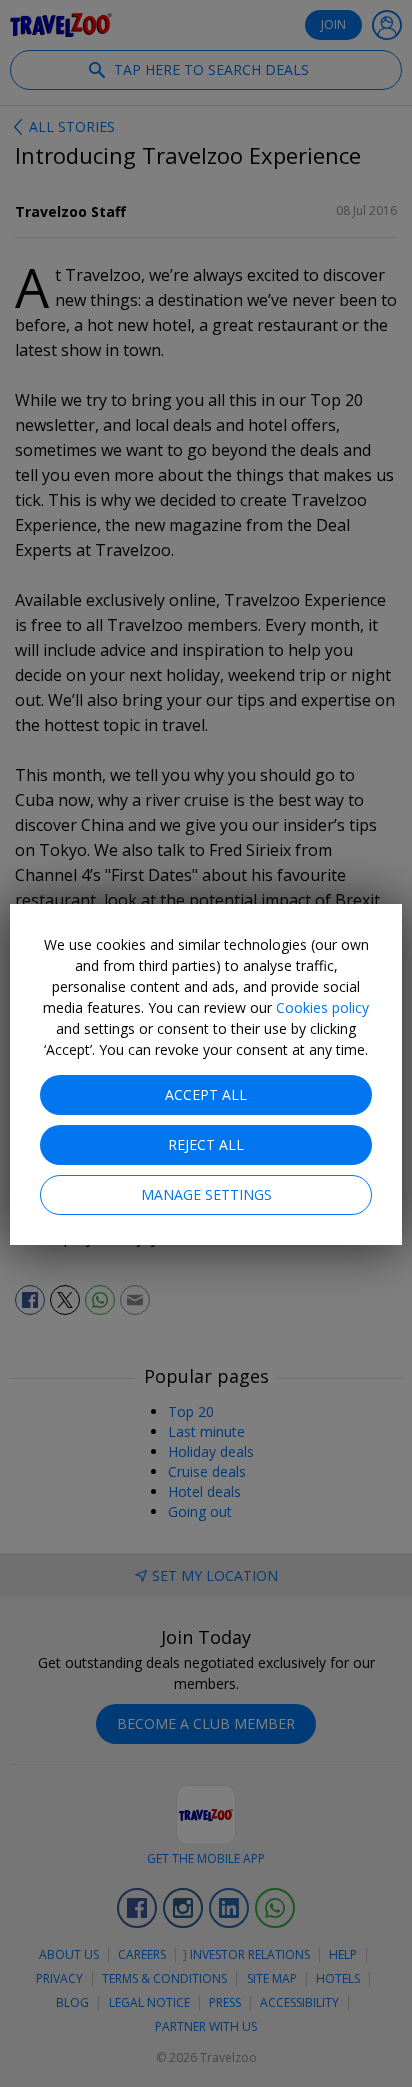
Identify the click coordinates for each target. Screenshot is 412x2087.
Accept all (206, 1094)
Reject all (206, 1144)
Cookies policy (322, 1007)
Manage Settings (206, 1194)
